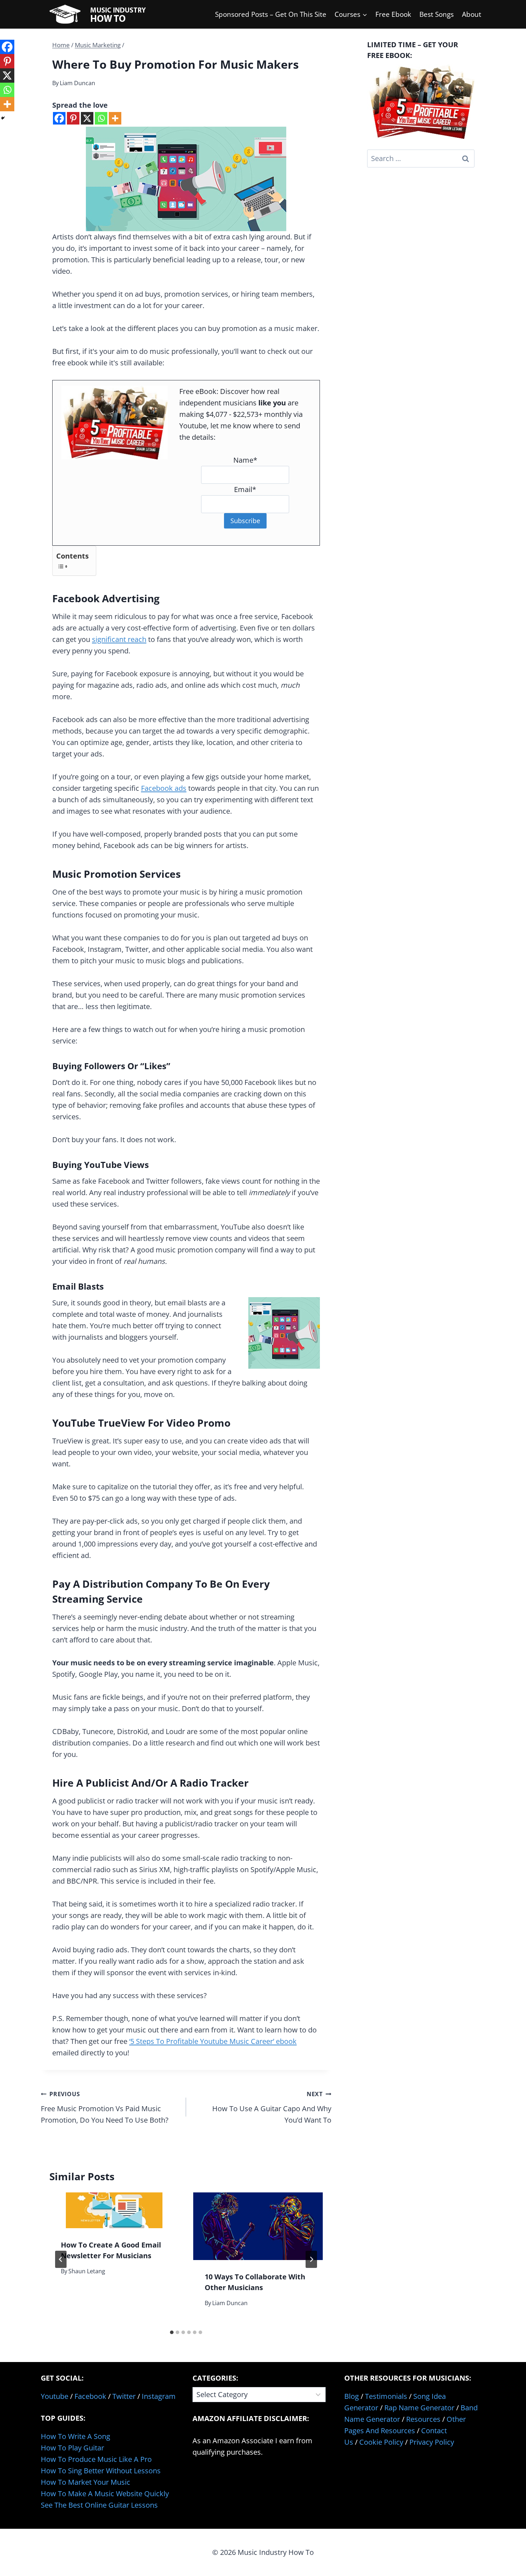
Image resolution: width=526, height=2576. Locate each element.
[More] (115, 118)
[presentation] (114, 2210)
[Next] (311, 2259)
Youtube (55, 2396)
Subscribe (245, 521)
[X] (87, 118)
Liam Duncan (77, 83)
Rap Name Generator (419, 2408)
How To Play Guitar (72, 2448)
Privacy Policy (432, 2442)
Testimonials (386, 2396)
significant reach (119, 639)
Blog (352, 2396)
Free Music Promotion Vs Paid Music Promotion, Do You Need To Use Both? (105, 2107)
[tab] (172, 2332)
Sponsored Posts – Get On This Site (271, 14)
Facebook (90, 2396)
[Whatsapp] (101, 118)
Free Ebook (393, 14)
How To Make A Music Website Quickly (105, 2494)
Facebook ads (164, 788)
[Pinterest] (73, 118)
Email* (245, 489)
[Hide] (3, 118)
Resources (423, 2419)
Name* (245, 460)
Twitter (124, 2396)
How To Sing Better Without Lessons (101, 2471)
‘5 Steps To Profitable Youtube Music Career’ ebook (213, 2041)
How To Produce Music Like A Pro (96, 2459)
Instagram (159, 2396)
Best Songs (437, 14)
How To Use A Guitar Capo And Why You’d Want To (272, 2107)
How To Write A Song (76, 2436)
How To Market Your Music (86, 2482)
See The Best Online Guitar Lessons (99, 2505)
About (472, 14)
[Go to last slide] (61, 2259)
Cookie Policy (381, 2442)
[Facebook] (59, 118)
